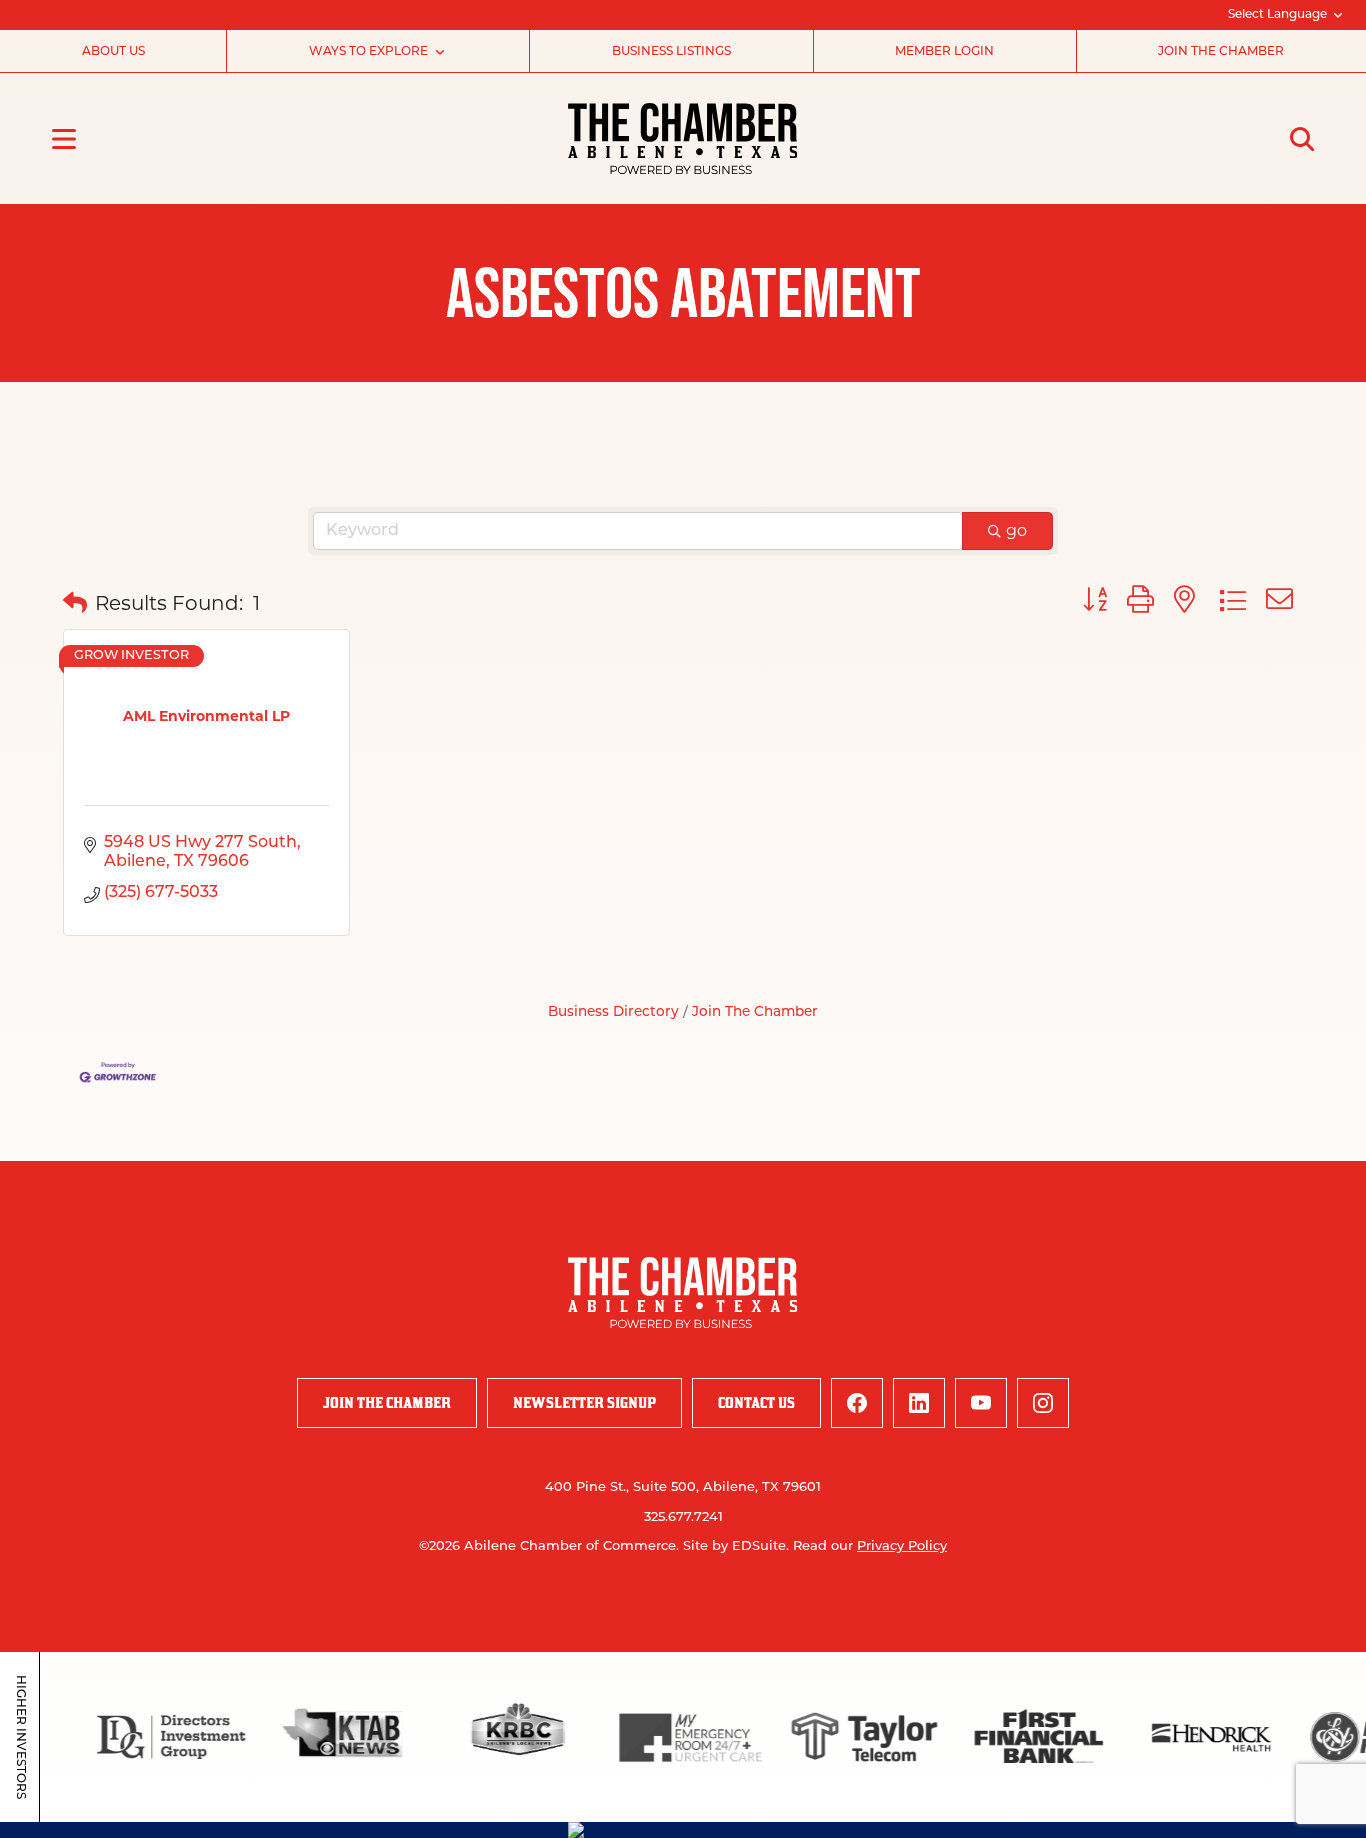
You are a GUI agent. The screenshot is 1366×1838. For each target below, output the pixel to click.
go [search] (1016, 530)
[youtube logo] (981, 1403)
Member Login (944, 52)
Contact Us (756, 1402)
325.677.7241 (683, 1517)
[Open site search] (1302, 139)
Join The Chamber (755, 1012)
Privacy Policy (902, 1546)
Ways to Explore (368, 52)
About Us (113, 52)
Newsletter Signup (584, 1402)
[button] (75, 603)
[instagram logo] (1043, 1403)
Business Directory (613, 1012)
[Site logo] (682, 138)
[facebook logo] (857, 1403)
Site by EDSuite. (736, 1546)
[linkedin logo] (919, 1403)
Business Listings (671, 52)
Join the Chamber (1221, 52)
